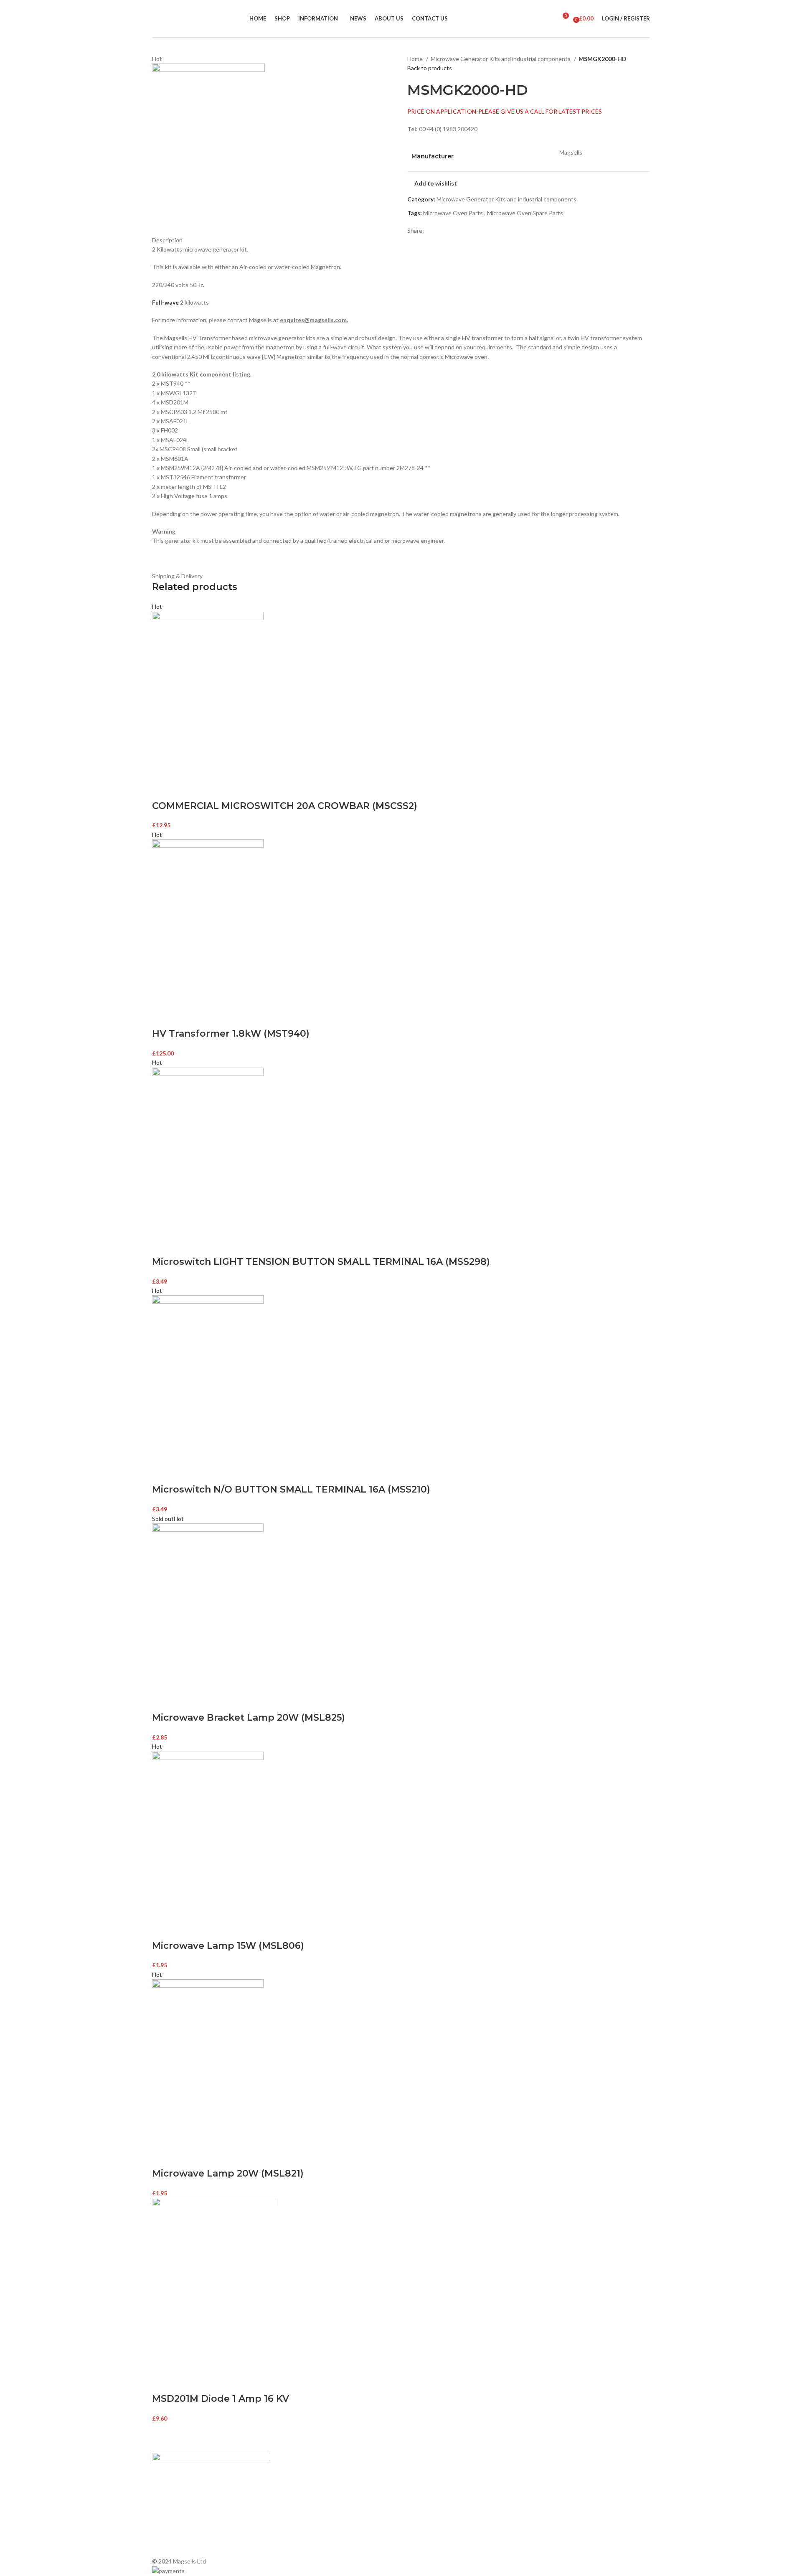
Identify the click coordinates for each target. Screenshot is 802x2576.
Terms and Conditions (307, 2531)
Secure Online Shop (305, 2502)
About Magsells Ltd (304, 2474)
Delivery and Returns (306, 2545)
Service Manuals (426, 2531)
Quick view (185, 789)
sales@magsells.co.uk (576, 2492)
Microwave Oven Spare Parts (525, 213)
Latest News (295, 2516)
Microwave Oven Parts (453, 213)
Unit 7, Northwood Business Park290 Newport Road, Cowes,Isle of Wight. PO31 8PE (575, 2520)
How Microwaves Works (437, 2474)
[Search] (548, 19)
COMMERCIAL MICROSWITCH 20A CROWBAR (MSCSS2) (285, 806)
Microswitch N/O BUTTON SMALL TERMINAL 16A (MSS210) (291, 1489)
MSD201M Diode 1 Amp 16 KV (221, 2399)
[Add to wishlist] (207, 789)
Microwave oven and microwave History (457, 2488)
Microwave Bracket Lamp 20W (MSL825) (249, 1718)
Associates (293, 2488)
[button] (162, 789)
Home (416, 59)
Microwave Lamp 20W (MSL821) (228, 2173)
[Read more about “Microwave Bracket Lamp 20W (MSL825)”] (162, 1701)
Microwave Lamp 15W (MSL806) (228, 1946)
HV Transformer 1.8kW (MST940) (231, 1034)
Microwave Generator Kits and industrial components (501, 59)
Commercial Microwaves (437, 2516)
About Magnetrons (430, 2502)
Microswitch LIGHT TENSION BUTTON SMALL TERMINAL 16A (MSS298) (321, 1262)
